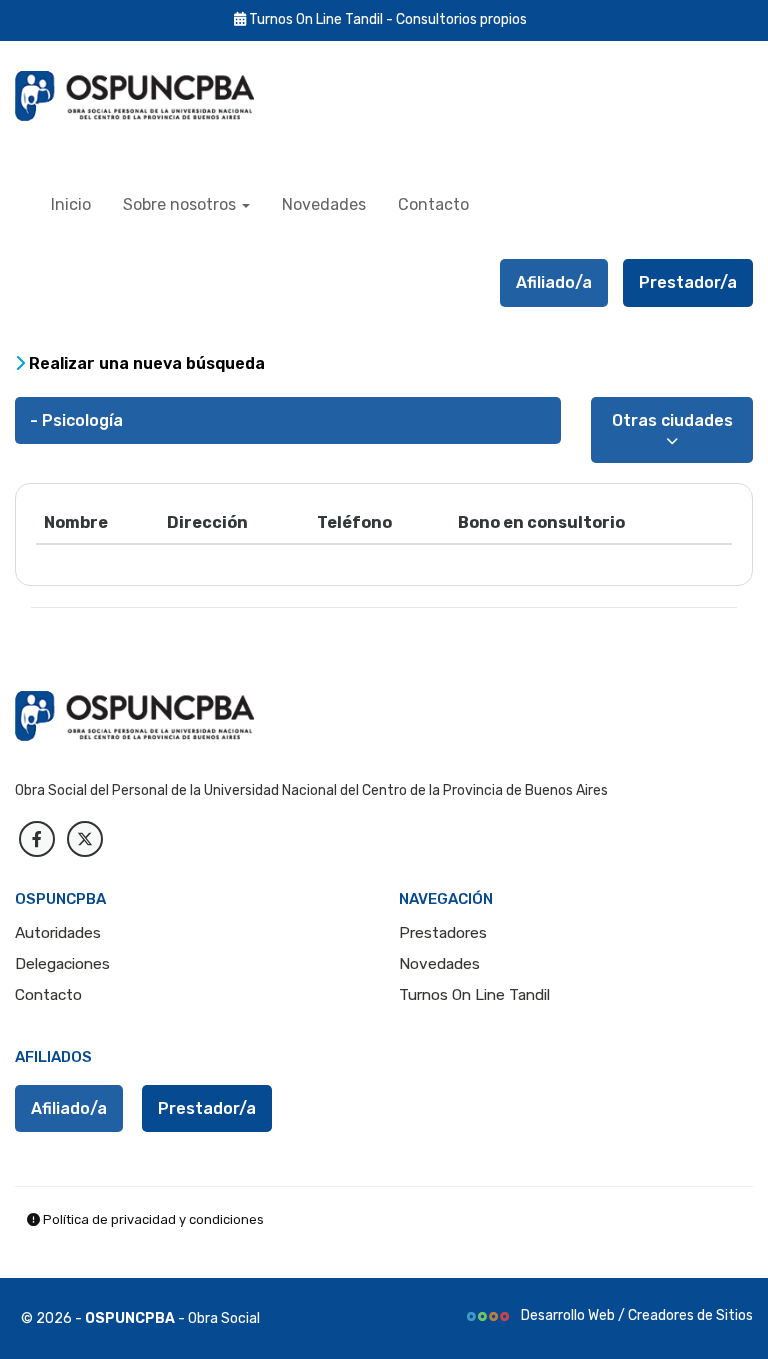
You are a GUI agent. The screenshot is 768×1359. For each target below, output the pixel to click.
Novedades (324, 204)
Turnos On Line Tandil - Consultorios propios (386, 19)
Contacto (433, 204)
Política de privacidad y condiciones (152, 1219)
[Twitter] (85, 839)
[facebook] (37, 839)
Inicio (71, 204)
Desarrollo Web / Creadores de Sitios (635, 1315)
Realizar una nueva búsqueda (145, 363)
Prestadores (443, 933)
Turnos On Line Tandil (474, 995)
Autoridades (58, 933)
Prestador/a (688, 282)
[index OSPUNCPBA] (155, 96)
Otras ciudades (672, 420)
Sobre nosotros (181, 204)
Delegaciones (62, 964)
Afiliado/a (554, 282)
